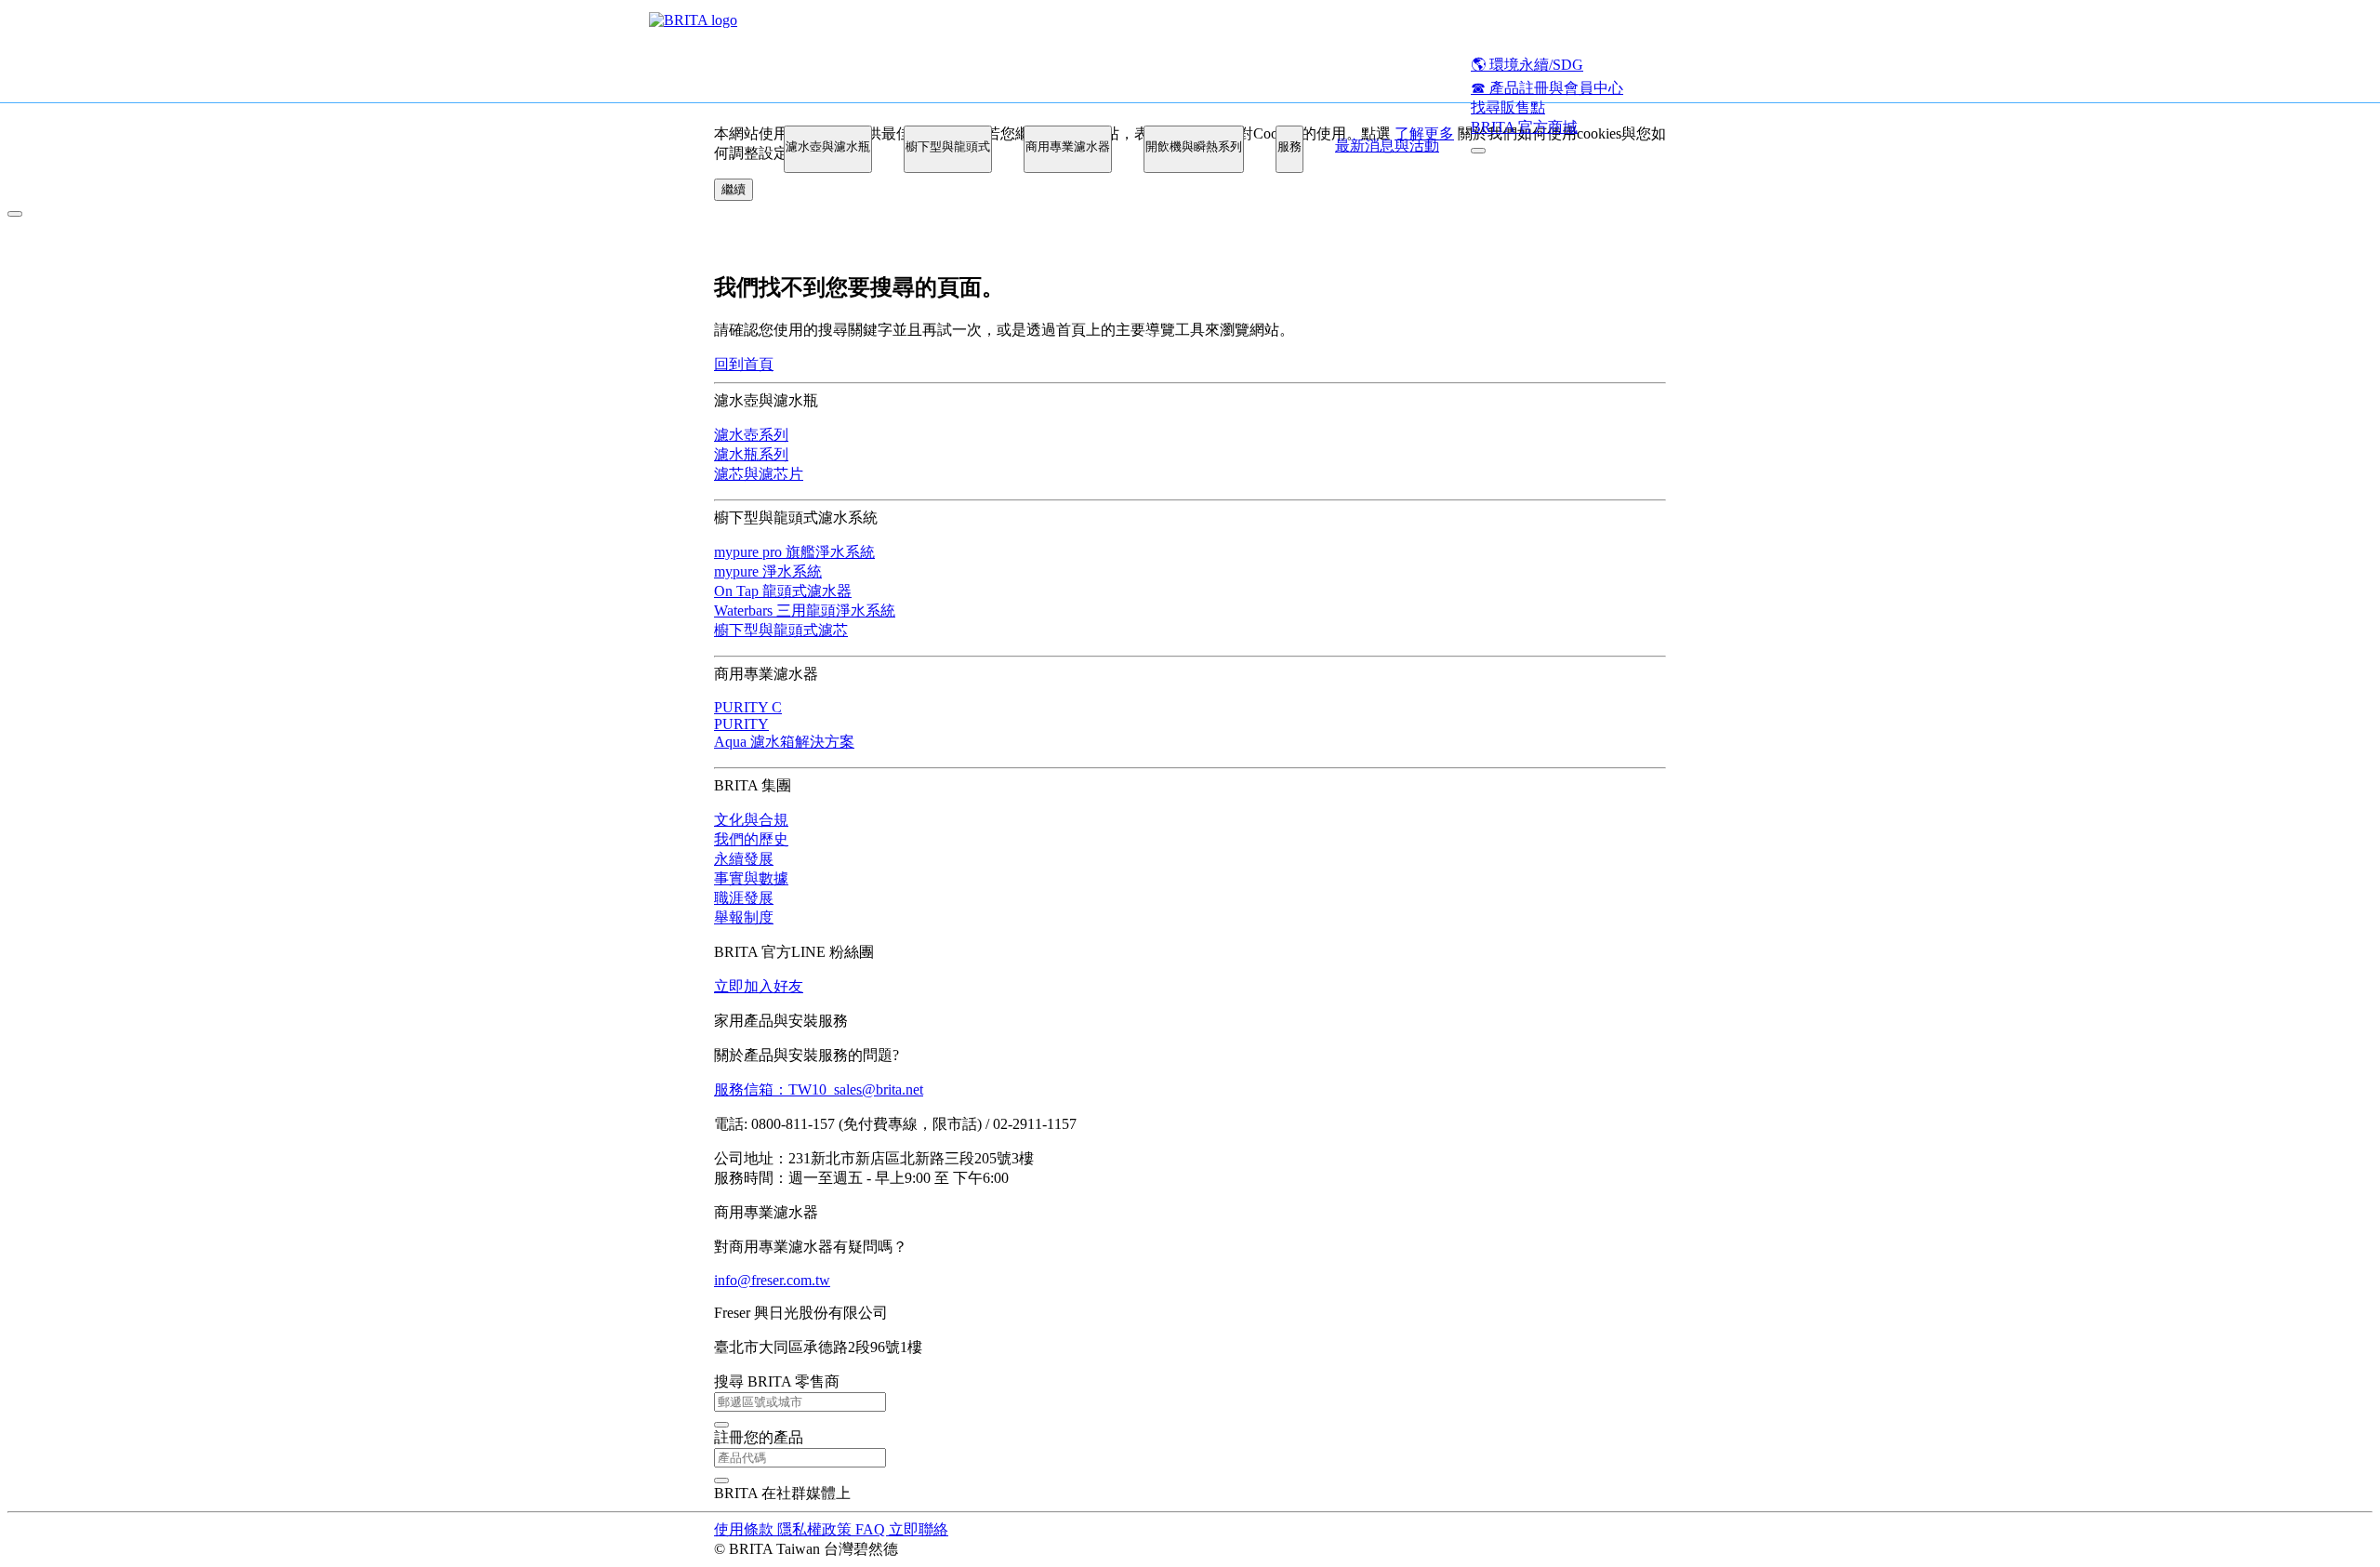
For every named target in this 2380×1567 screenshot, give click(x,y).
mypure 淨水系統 (768, 571)
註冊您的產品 (759, 1437)
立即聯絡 (919, 1529)
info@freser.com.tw (772, 1280)
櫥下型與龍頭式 (948, 146)
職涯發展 (744, 898)
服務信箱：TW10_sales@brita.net (819, 1089)
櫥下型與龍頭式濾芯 (781, 630)
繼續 (734, 189)
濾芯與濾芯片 (759, 474)
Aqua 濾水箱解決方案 (784, 742)
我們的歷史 (751, 839)
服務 (1289, 146)
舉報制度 (744, 917)
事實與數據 (751, 878)
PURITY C (748, 707)
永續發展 (744, 859)
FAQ (872, 1529)
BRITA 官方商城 (1524, 127)
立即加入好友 (759, 986)
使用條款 (746, 1529)
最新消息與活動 (1387, 146)
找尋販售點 (1508, 107)
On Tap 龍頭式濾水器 (783, 591)
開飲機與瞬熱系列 (1194, 146)
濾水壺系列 (751, 435)
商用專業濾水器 (1068, 146)
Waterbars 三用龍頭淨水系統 (805, 611)
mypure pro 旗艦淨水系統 (794, 552)
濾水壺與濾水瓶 (828, 146)
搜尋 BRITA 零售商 (777, 1381)
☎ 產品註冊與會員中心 (1547, 88)
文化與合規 (751, 820)
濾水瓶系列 (751, 454)
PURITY (741, 724)
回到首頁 (744, 364)
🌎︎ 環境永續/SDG (1527, 65)
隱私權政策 (816, 1529)
